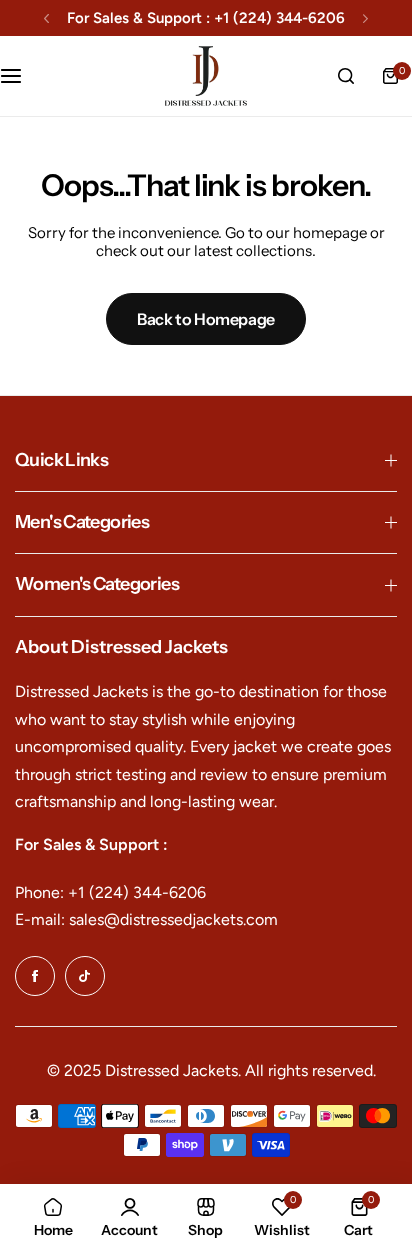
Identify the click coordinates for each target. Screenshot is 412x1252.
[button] (46, 18)
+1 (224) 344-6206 (279, 18)
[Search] (346, 76)
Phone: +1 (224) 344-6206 (110, 892)
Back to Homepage (206, 319)
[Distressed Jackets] (206, 76)
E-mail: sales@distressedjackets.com (146, 919)
